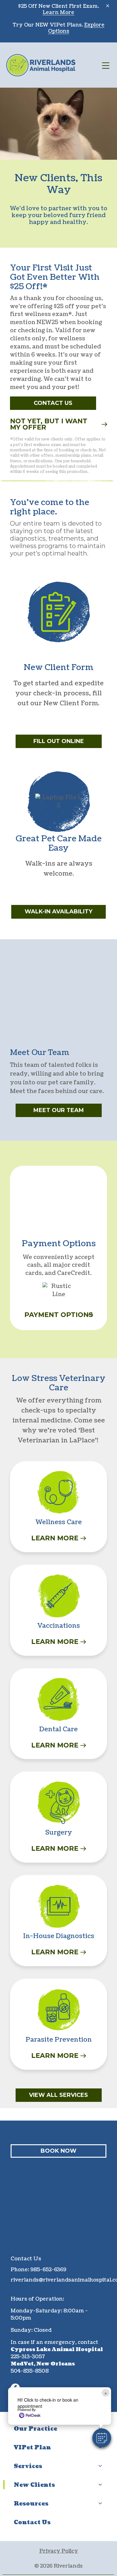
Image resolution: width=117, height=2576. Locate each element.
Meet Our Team (59, 1110)
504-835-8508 (30, 2371)
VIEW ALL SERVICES (58, 2095)
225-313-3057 (28, 2357)
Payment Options (59, 1315)
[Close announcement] (108, 6)
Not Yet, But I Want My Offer (49, 424)
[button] (102, 2438)
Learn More (58, 12)
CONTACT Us (53, 403)
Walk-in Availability (58, 911)
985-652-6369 (48, 2270)
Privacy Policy (59, 2551)
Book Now (58, 2151)
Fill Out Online (59, 741)
